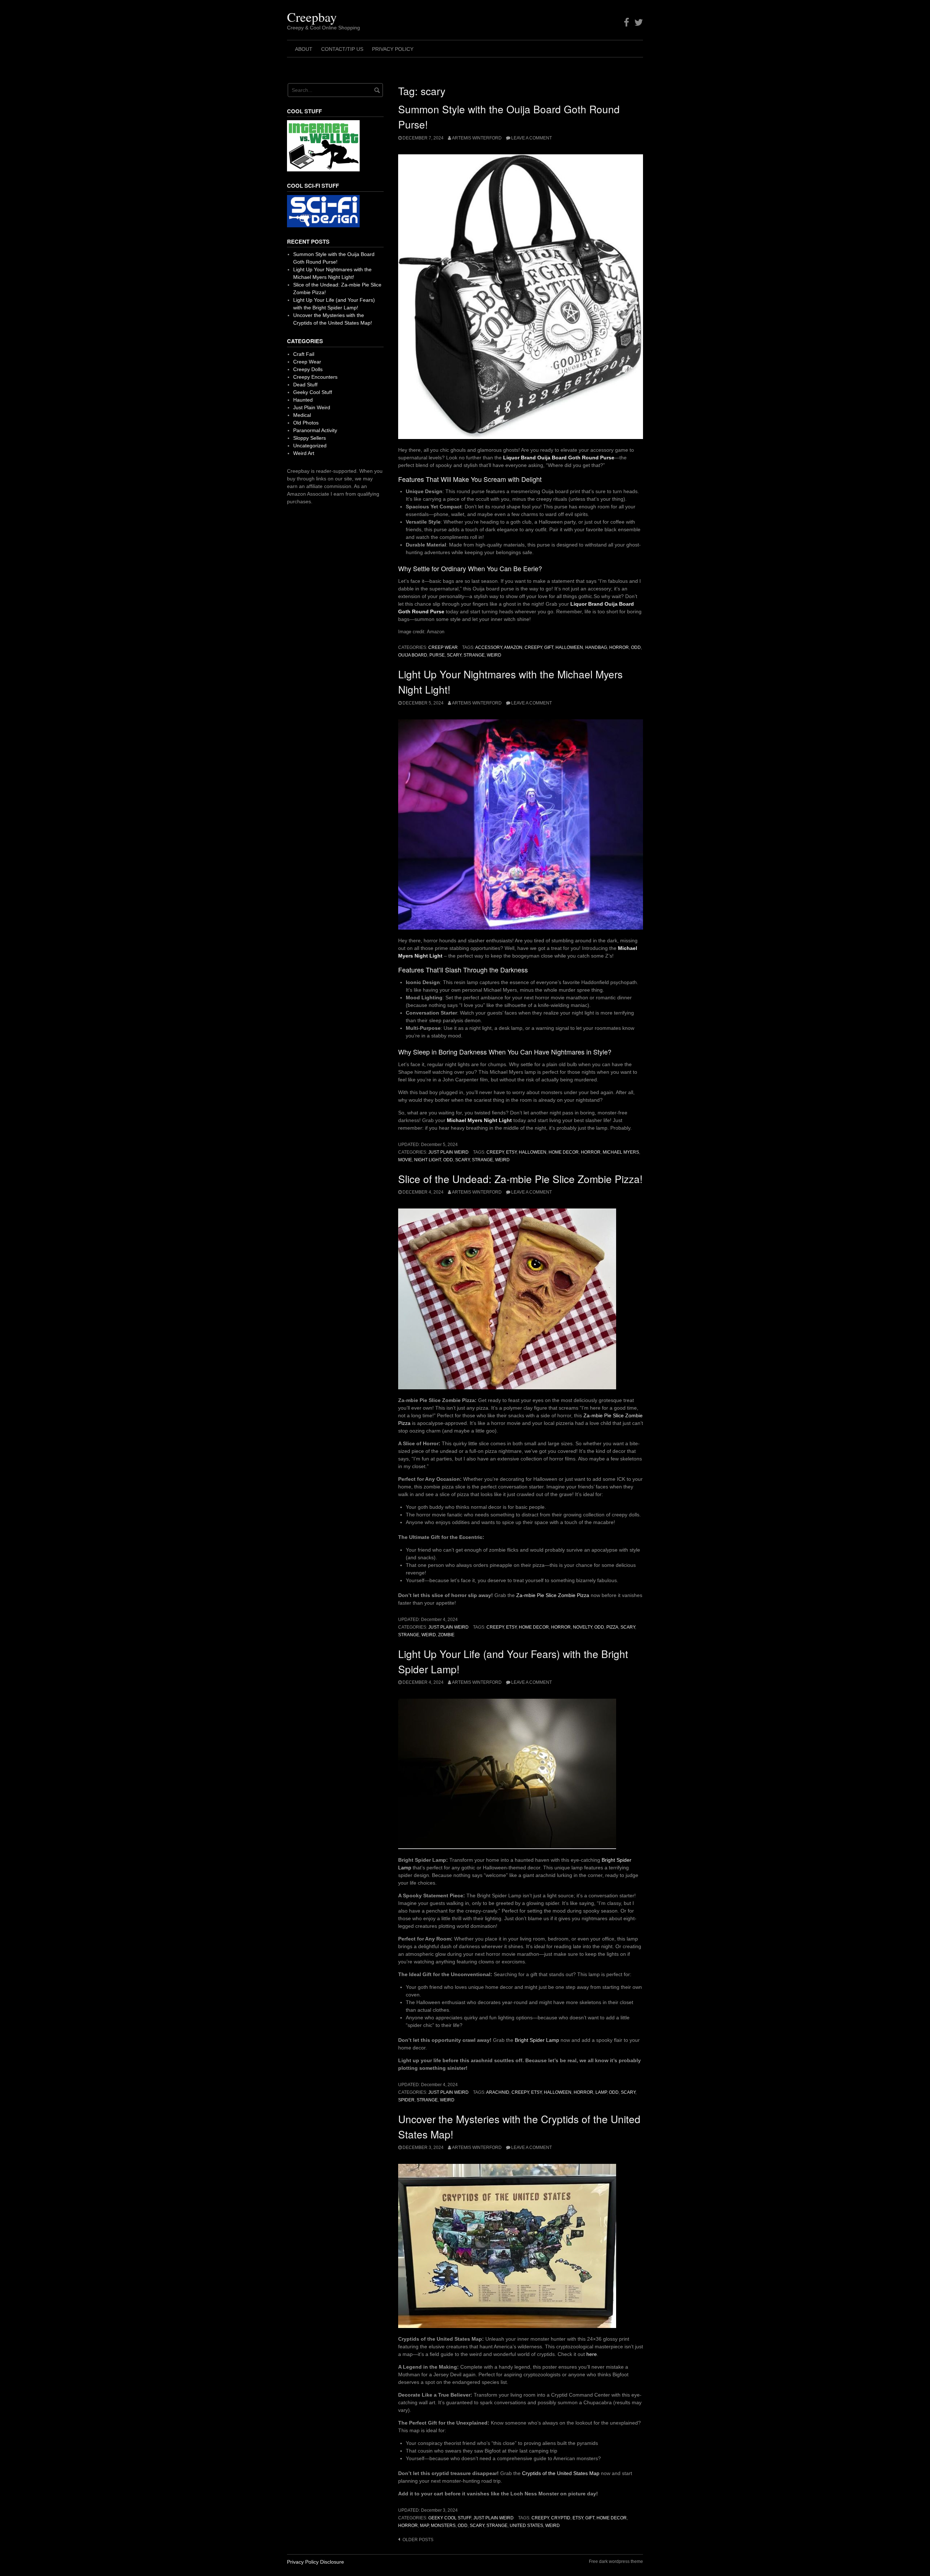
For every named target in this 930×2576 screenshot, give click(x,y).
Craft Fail (304, 354)
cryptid (561, 2518)
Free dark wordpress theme (616, 2561)
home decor (564, 1152)
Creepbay (312, 17)
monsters (443, 2526)
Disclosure (332, 2562)
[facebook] (626, 23)
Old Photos (306, 423)
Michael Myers (621, 1152)
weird (494, 655)
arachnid (498, 2092)
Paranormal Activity (315, 430)
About (304, 49)
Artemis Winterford (477, 138)
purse (437, 655)
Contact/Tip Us (342, 49)
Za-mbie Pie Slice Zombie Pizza (553, 1595)
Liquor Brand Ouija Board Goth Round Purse (559, 458)
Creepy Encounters (315, 377)
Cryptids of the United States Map (561, 2473)
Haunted (303, 400)
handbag (596, 647)
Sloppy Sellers (310, 438)
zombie (446, 1635)
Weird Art (304, 453)
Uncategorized (310, 446)
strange (474, 655)
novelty (583, 1627)
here (592, 2354)
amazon (513, 647)
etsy (511, 1152)
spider (406, 2100)
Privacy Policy (393, 49)
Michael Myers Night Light (479, 1120)
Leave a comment (531, 138)
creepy (533, 647)
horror (619, 647)
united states (526, 2526)
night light (428, 1160)
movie (405, 1160)
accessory (489, 647)
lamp (601, 2092)
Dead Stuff (305, 385)
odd (636, 647)
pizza (612, 1627)
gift (549, 647)
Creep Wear (443, 647)
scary (454, 655)
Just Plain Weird (448, 1152)
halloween (569, 647)
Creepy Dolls (308, 369)
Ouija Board (413, 655)
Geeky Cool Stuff (450, 2518)
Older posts (418, 2540)
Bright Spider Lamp (537, 2040)
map (424, 2526)
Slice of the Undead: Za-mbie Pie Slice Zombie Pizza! (520, 1179)
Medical (302, 415)
